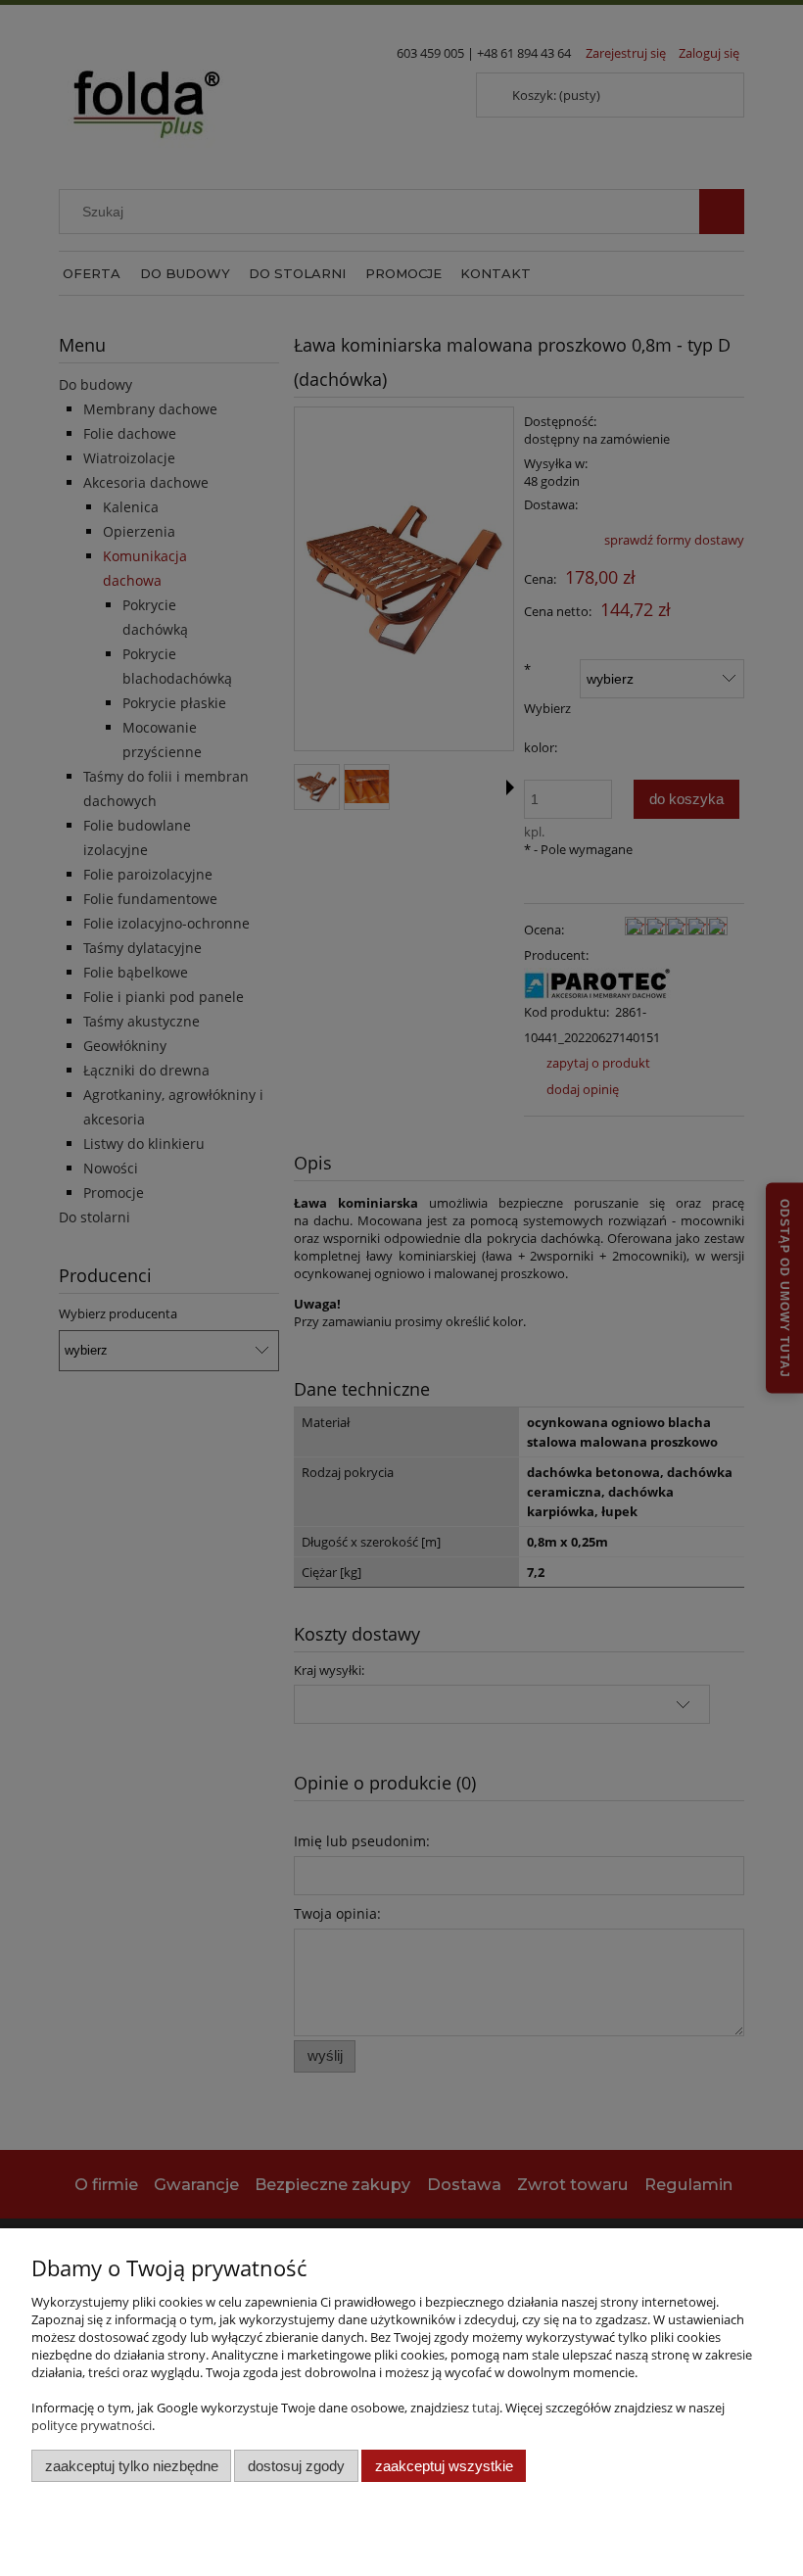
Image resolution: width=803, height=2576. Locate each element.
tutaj (486, 2408)
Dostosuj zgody (296, 2466)
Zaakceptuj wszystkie (444, 2466)
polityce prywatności (92, 2425)
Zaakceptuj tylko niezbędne (132, 2466)
